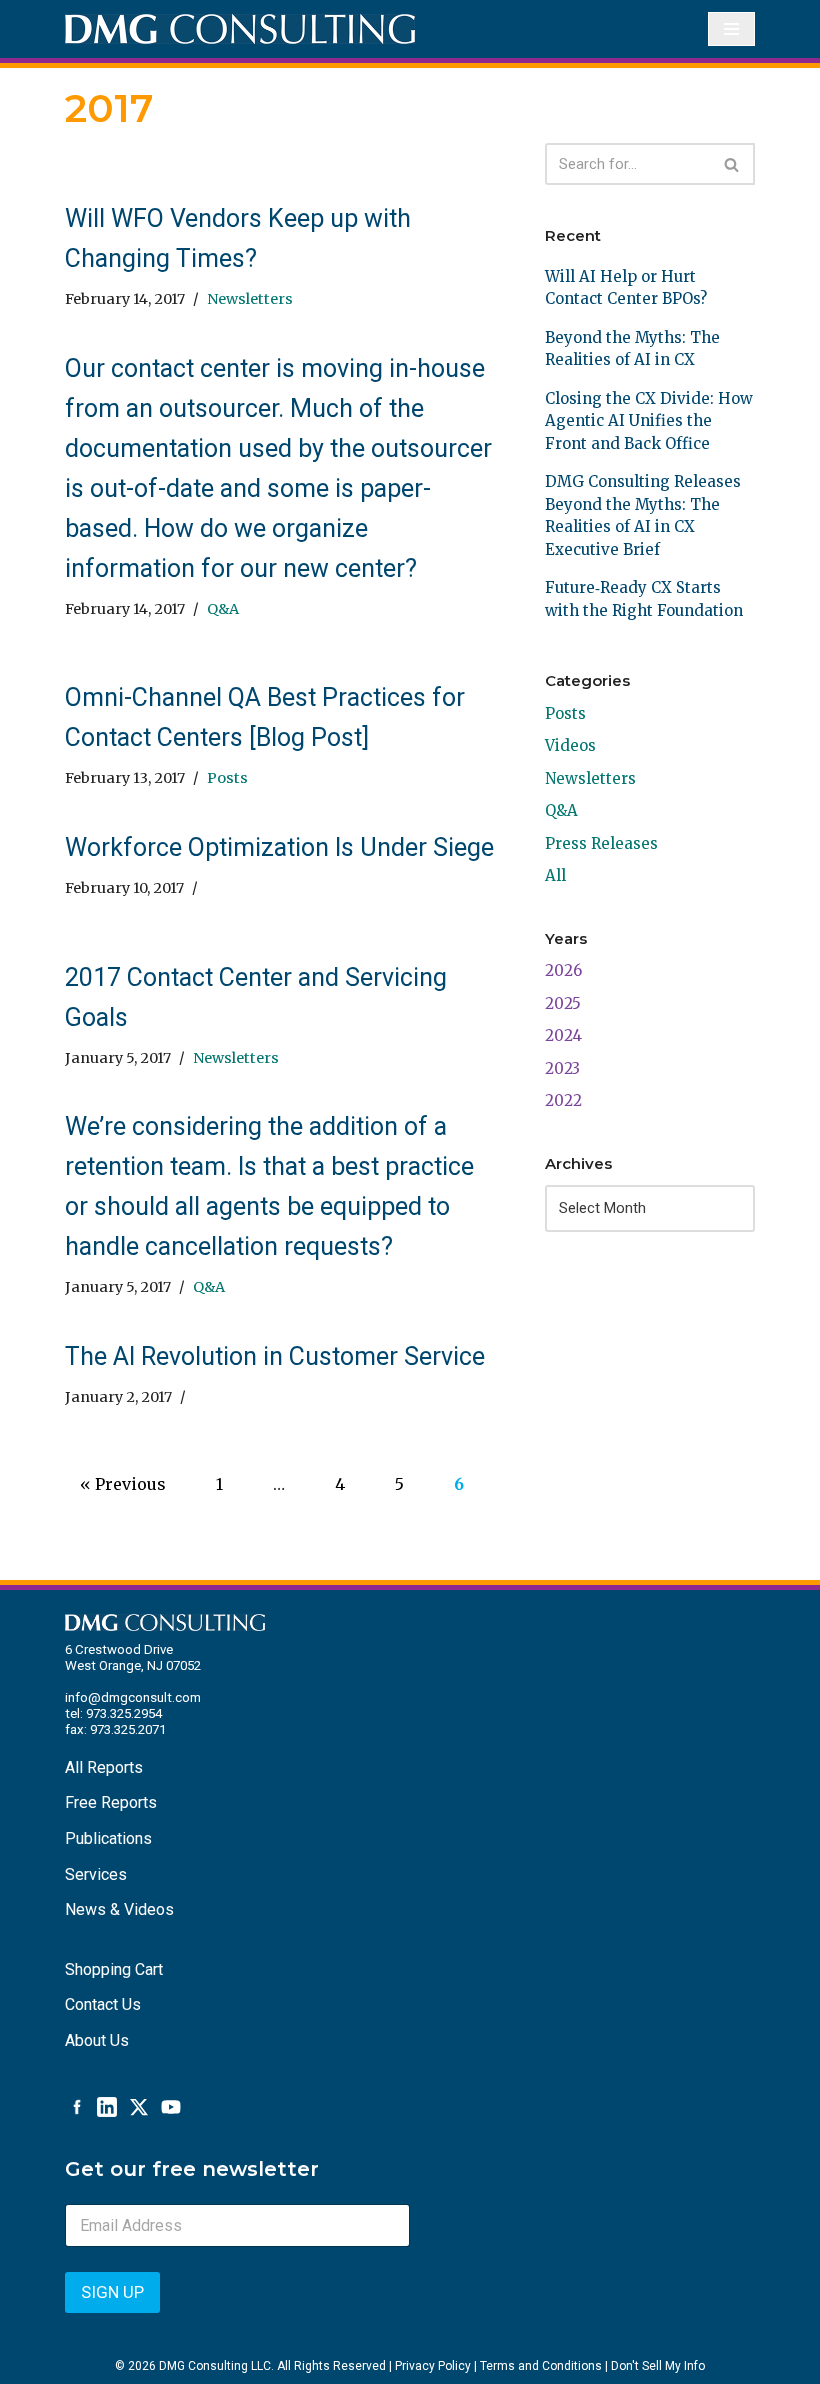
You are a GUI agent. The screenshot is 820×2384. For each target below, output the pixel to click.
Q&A (223, 609)
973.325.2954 (124, 1713)
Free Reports (111, 1802)
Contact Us (103, 2004)
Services (96, 1874)
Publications (108, 1838)
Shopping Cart (114, 1969)
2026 (563, 970)
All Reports (104, 1767)
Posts (227, 778)
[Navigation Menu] (731, 29)
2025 (563, 1003)
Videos (570, 745)
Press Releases (601, 843)
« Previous (123, 1484)
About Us (97, 2040)
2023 (562, 1068)
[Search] (732, 164)
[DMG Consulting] (240, 29)
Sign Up (112, 2292)
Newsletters (250, 299)
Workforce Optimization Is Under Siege (279, 847)
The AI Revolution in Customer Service (275, 1356)
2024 (563, 1035)
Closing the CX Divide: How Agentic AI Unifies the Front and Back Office (649, 421)
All (555, 875)
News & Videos (119, 1909)
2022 (563, 1100)
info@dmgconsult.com (133, 1697)
